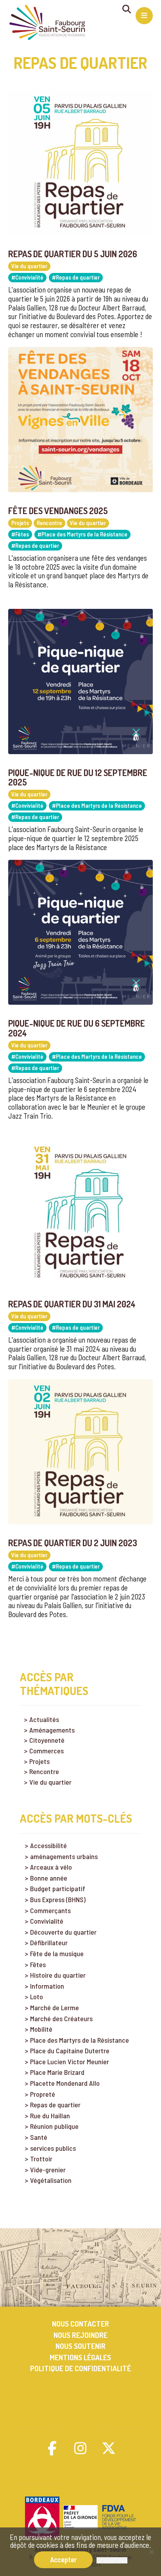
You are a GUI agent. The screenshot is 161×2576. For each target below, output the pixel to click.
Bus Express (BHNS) (58, 1900)
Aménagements (52, 1730)
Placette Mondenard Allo (65, 2083)
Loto (37, 1997)
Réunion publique (54, 2126)
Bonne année (49, 1878)
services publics (53, 2148)
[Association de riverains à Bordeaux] (47, 23)
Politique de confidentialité (80, 2368)
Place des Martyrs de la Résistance (80, 2040)
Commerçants (50, 1911)
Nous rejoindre (80, 2335)
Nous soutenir (80, 2346)
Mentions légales (80, 2357)
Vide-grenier (48, 2170)
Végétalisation (51, 2180)
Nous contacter (80, 2324)
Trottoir (41, 2159)
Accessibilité (48, 1846)
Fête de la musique (57, 1954)
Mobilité (41, 2029)
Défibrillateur (49, 1943)
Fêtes (38, 1965)
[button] (52, 2448)
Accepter (63, 2559)
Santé (39, 2137)
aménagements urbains (64, 1857)
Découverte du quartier (63, 1932)
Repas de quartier (55, 2105)
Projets (20, 523)
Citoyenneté (47, 1740)
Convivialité (47, 1921)
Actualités (44, 1719)
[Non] (151, 2552)
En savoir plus (112, 2560)
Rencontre (49, 523)
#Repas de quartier (76, 277)
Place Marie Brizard (57, 2072)
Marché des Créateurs (61, 2019)
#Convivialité (27, 277)
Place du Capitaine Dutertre (70, 2051)
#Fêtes (20, 534)
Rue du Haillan (50, 2116)
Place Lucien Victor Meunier (70, 2062)
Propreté (43, 2094)
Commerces (47, 1751)
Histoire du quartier (58, 1975)
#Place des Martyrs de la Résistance (82, 534)
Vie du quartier (29, 266)
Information (47, 1986)
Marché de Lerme (55, 2008)
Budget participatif (58, 1889)
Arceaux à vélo (51, 1867)
